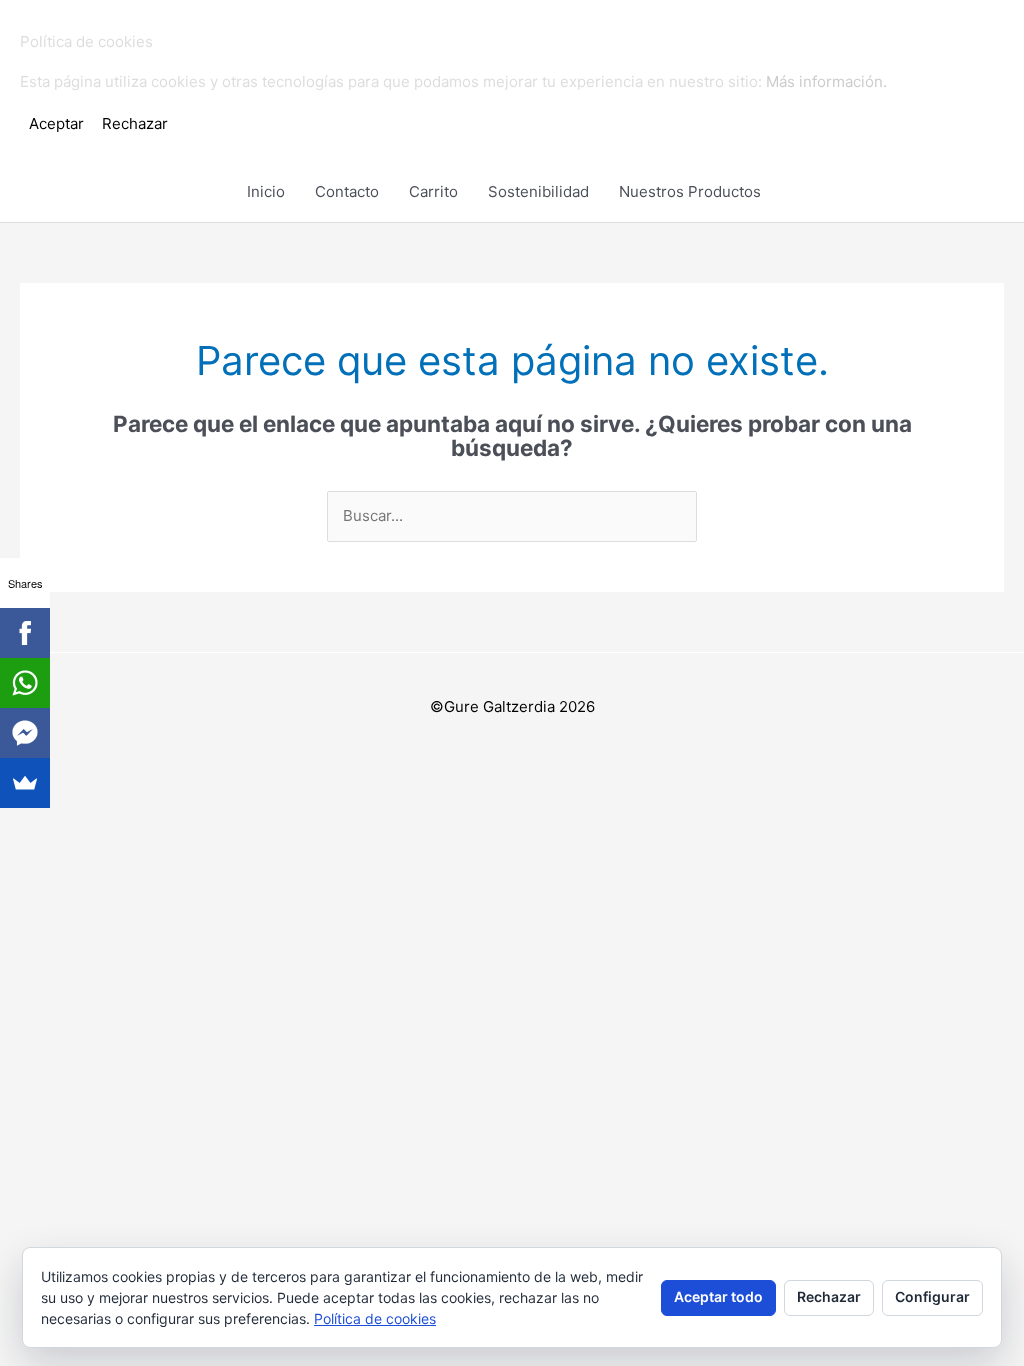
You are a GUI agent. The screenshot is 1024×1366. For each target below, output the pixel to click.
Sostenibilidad (538, 191)
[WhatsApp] (25, 683)
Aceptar (56, 123)
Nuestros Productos (690, 191)
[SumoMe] (25, 783)
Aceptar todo (718, 1296)
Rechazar (829, 1296)
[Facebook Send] (25, 733)
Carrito (433, 191)
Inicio (266, 191)
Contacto (347, 191)
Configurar (932, 1296)
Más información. (826, 81)
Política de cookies (375, 1318)
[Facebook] (25, 633)
